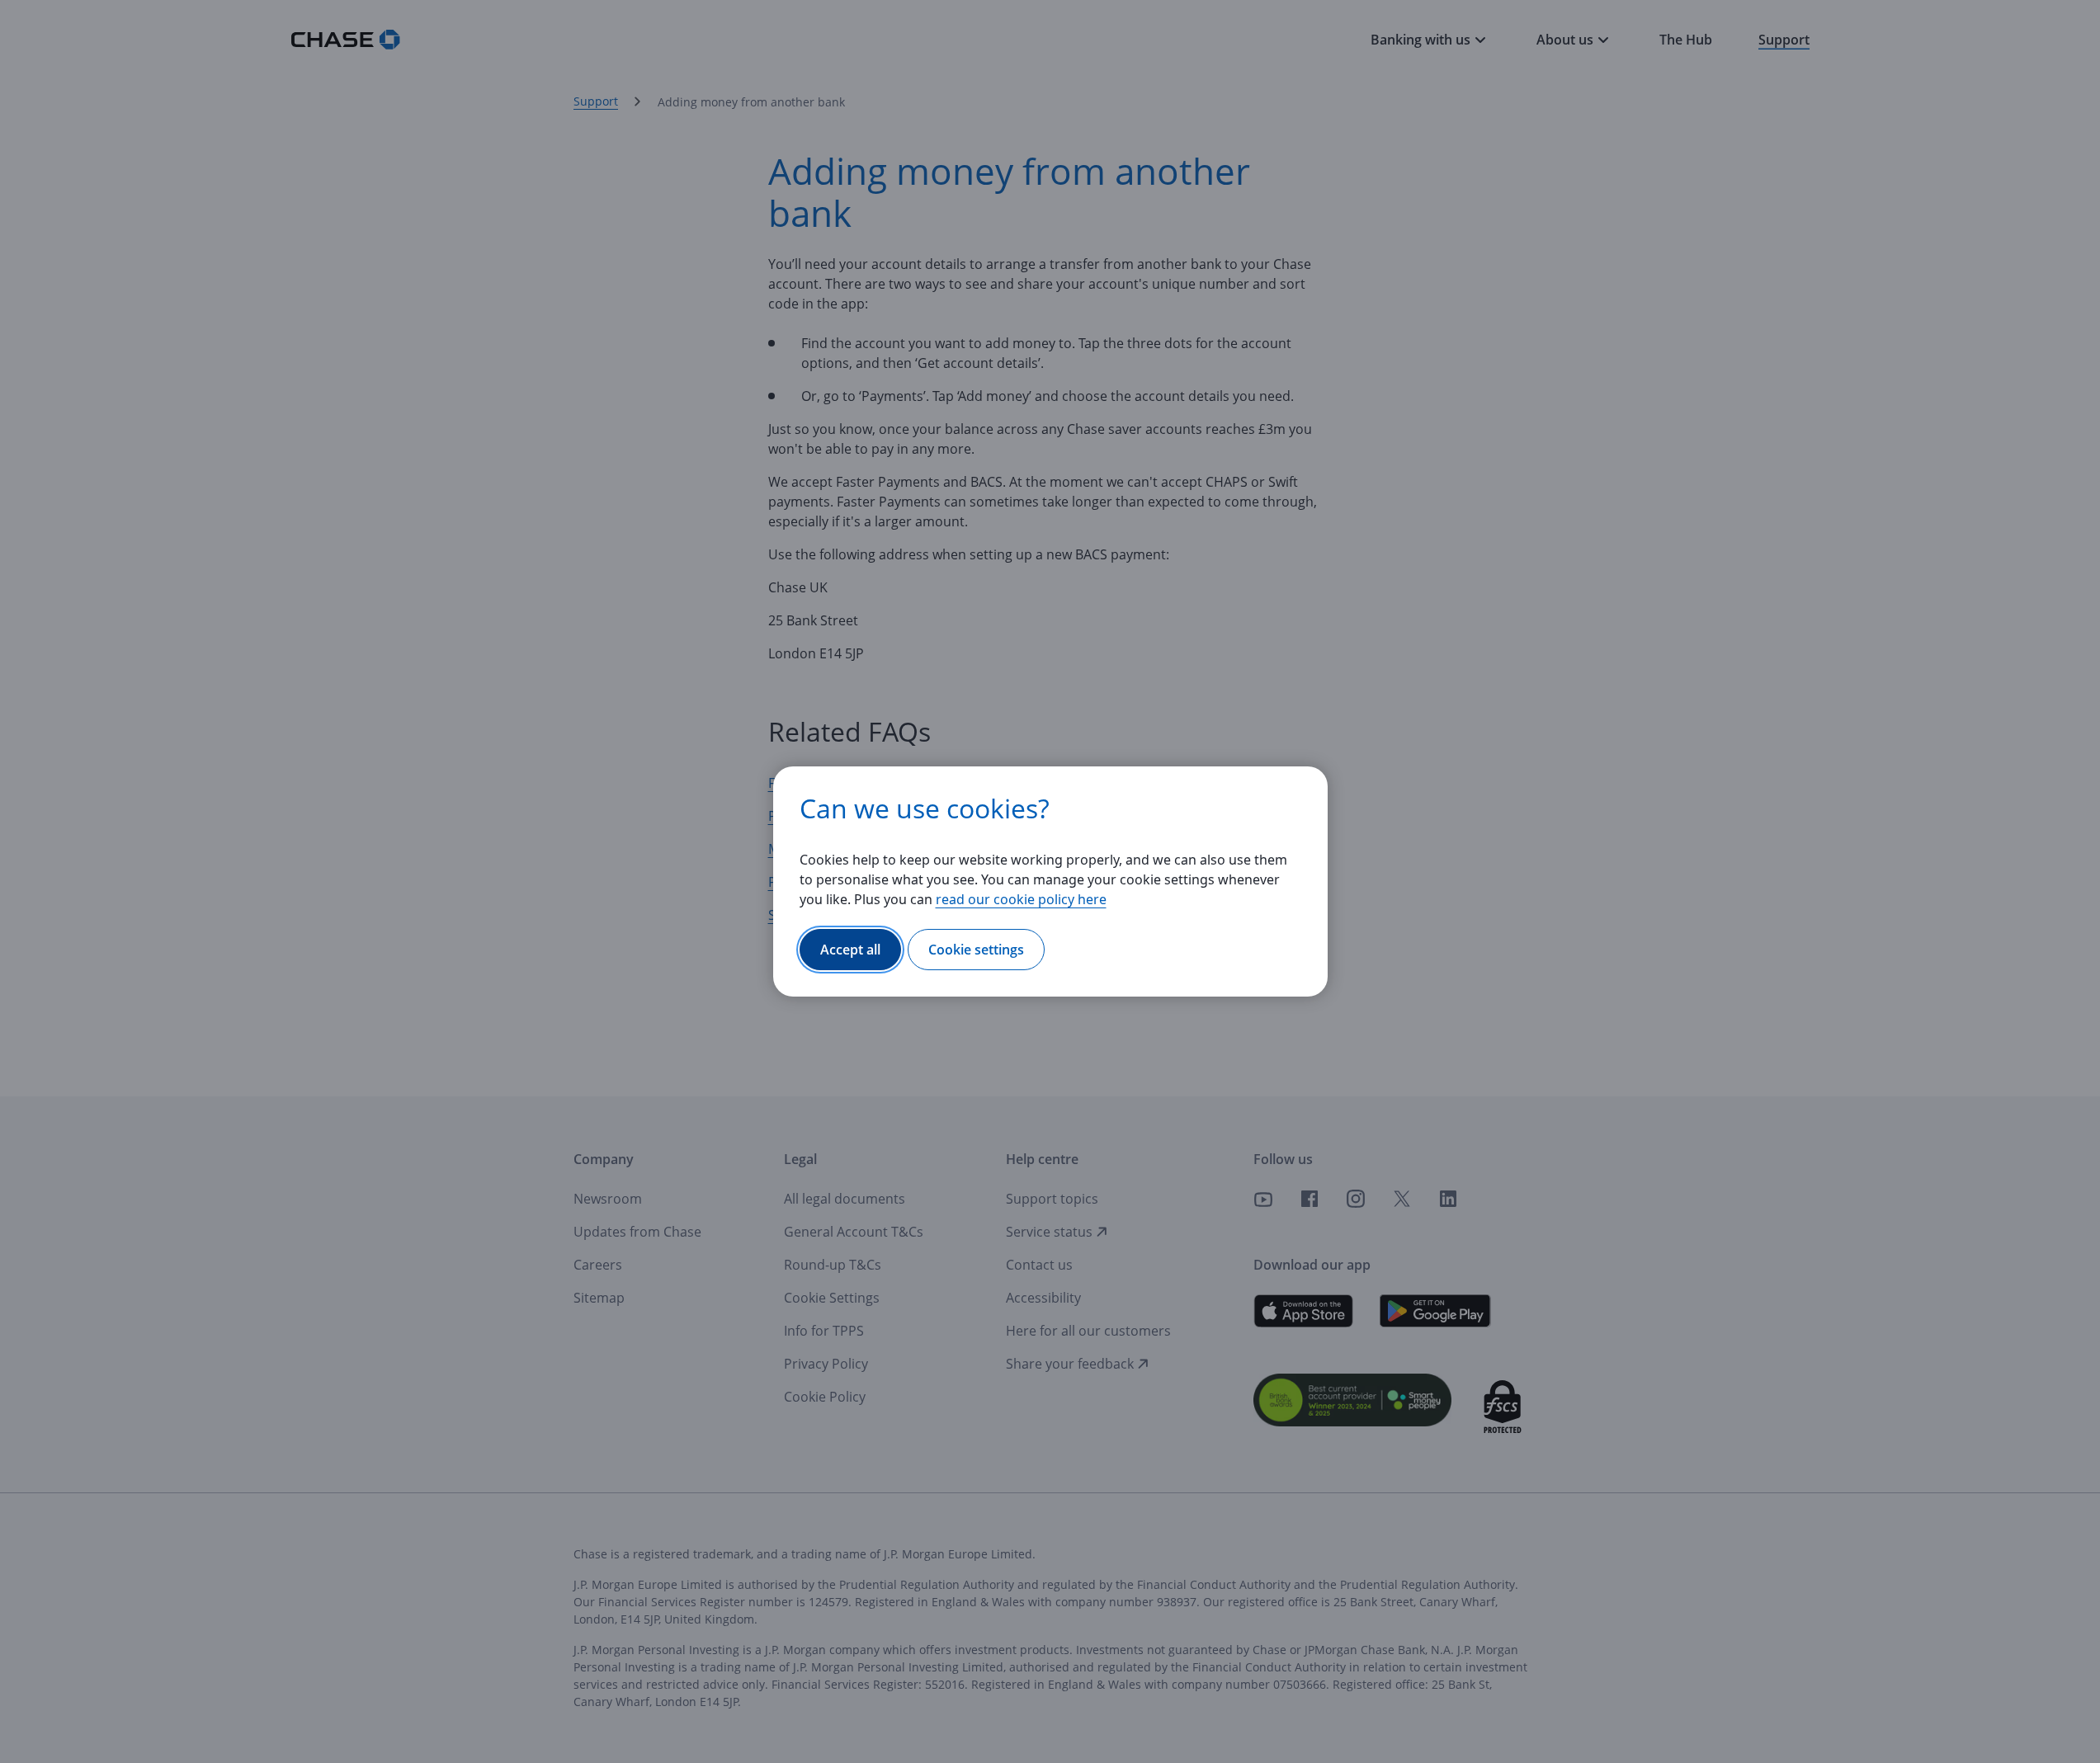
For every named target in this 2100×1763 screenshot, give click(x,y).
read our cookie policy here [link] (1021, 899)
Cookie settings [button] (976, 950)
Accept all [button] (850, 950)
